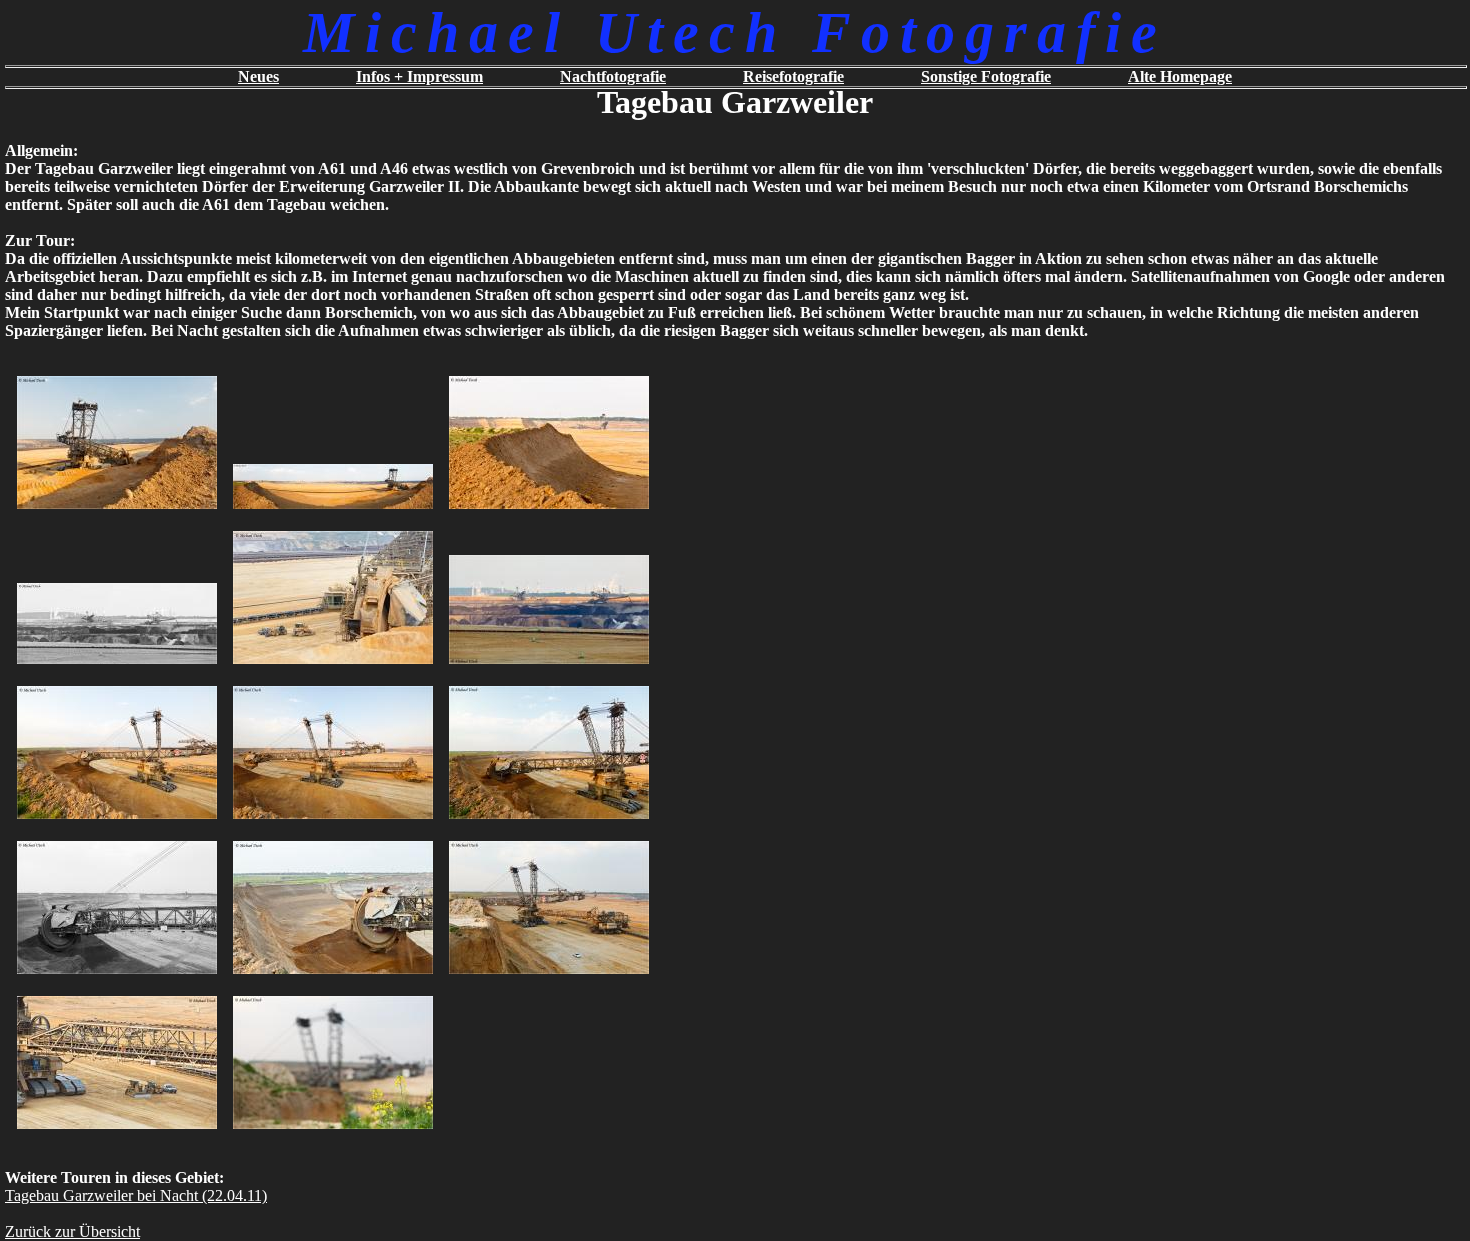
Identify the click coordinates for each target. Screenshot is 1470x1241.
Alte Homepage (1180, 76)
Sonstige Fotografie (986, 76)
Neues (258, 76)
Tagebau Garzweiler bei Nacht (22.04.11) (136, 1195)
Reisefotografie (793, 76)
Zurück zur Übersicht (72, 1231)
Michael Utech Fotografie (735, 32)
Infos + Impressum (419, 76)
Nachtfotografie (613, 76)
